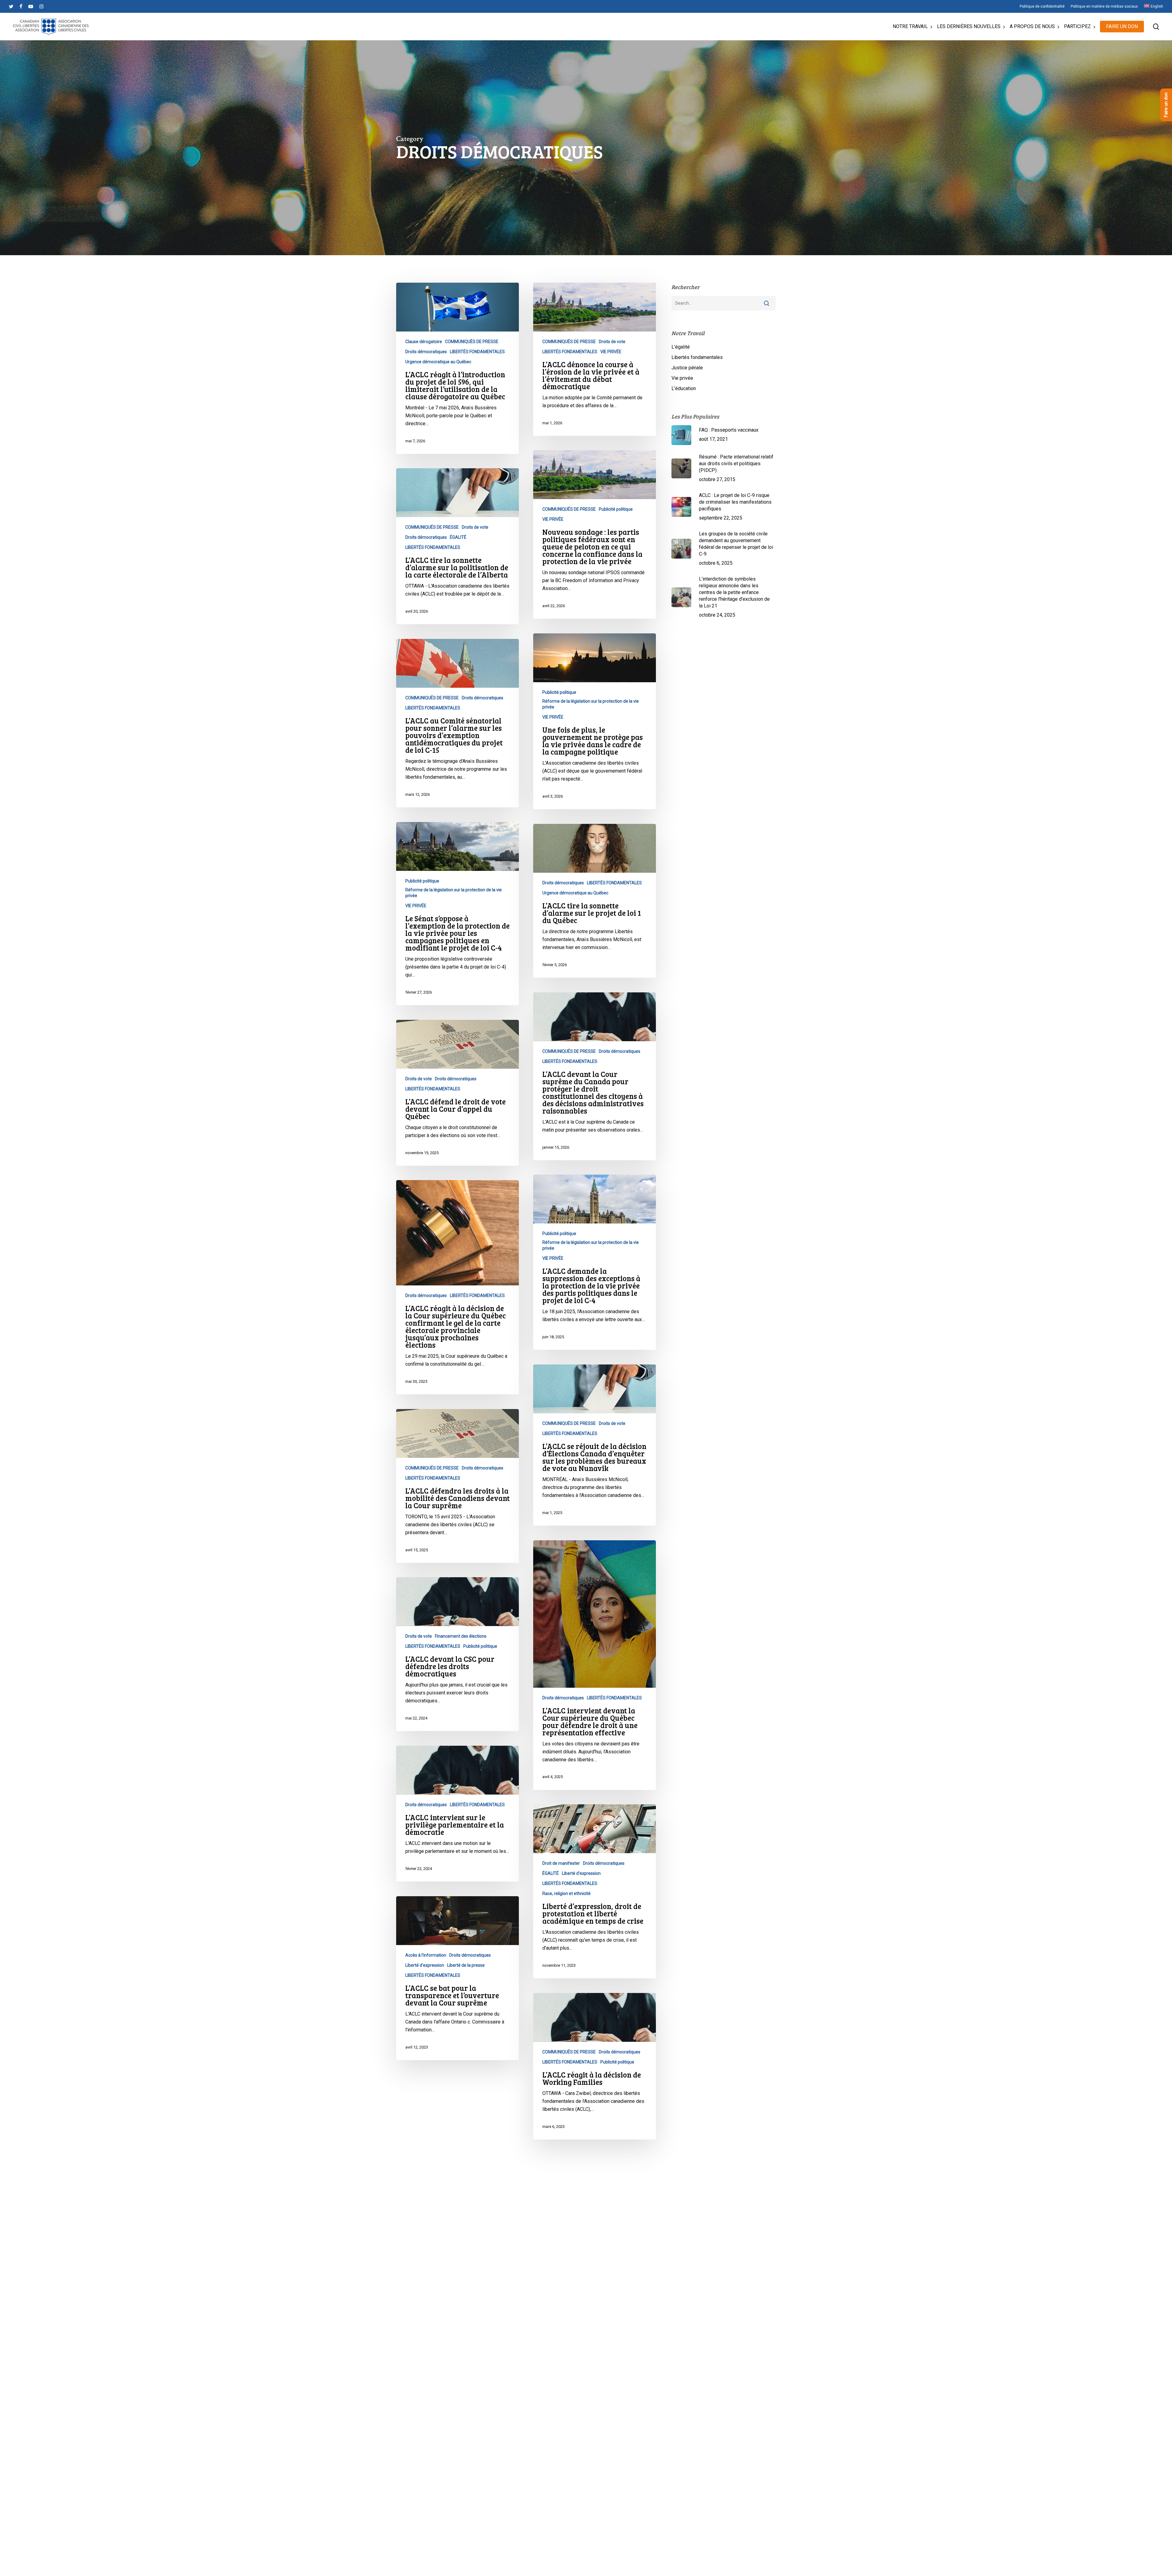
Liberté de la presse (466, 1965)
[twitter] (11, 6)
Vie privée (682, 378)
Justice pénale (687, 368)
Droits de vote (612, 342)
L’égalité (681, 347)
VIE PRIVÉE (611, 352)
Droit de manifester (561, 1863)
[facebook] (21, 6)
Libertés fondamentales (697, 357)
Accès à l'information (426, 1955)
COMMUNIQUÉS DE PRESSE (472, 342)
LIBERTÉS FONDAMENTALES (477, 352)
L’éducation (684, 388)
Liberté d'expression (581, 1873)
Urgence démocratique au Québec (438, 362)
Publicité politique (616, 509)
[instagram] (41, 6)
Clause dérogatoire (424, 342)
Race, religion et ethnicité (566, 1893)
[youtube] (31, 6)
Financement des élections (461, 1636)
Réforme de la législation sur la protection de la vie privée (591, 704)
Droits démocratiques (426, 352)
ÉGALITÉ (458, 537)
